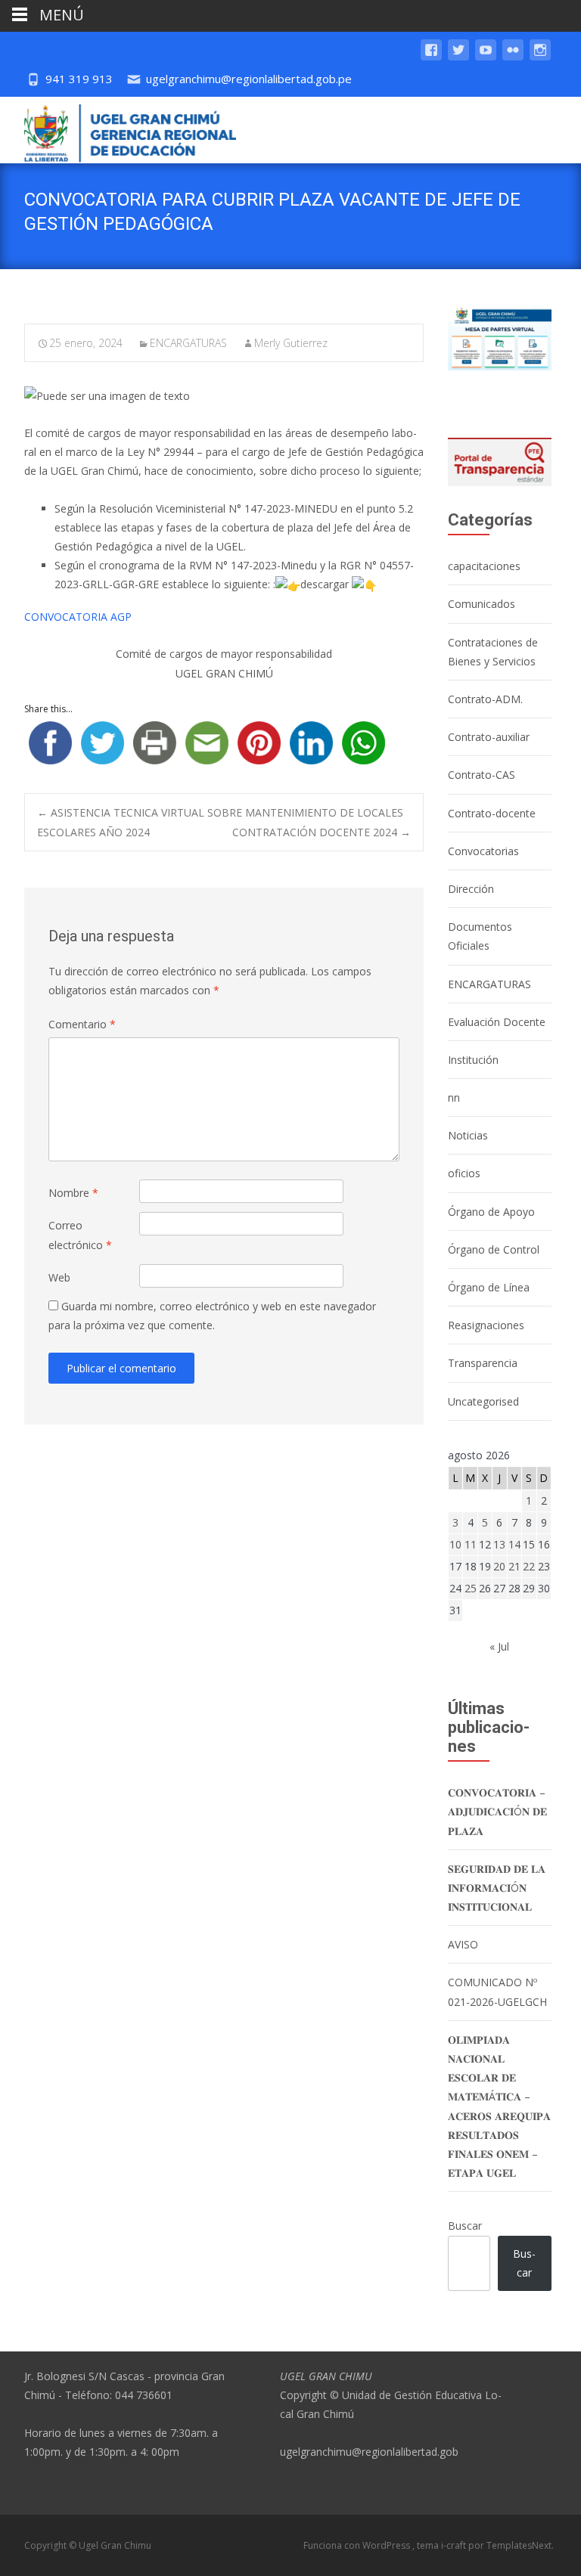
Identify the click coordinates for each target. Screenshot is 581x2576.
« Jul (499, 1646)
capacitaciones (484, 566)
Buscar (465, 2226)
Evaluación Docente (497, 1022)
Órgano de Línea (489, 1287)
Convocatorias (483, 851)
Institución (473, 1060)
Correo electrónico (80, 1235)
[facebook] (431, 57)
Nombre (73, 1193)
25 (471, 1588)
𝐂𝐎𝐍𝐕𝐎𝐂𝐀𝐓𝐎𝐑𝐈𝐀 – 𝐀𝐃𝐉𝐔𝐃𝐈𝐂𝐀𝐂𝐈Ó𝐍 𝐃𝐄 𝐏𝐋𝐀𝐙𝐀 (497, 1811)
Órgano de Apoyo (491, 1212)
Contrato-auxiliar (489, 737)
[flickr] (513, 57)
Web (59, 1277)
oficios (464, 1173)
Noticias (468, 1135)
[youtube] (486, 57)
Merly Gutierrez (291, 343)
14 (514, 1544)
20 (499, 1566)
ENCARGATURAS (188, 343)
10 (455, 1544)
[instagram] (540, 57)
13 (499, 1544)
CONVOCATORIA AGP (78, 617)
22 (529, 1566)
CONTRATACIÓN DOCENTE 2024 (322, 832)
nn (454, 1097)
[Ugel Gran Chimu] (118, 130)
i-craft (455, 2545)
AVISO (463, 1944)
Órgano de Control (494, 1249)
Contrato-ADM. (485, 699)
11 (471, 1544)
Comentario (82, 1024)
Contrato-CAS (482, 775)
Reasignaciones (486, 1325)
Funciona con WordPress (358, 2545)
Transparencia (483, 1363)
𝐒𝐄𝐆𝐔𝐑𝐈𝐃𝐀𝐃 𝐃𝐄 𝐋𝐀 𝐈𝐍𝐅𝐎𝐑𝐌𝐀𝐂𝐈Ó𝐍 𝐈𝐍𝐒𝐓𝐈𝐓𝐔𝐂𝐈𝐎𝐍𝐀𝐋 (497, 1888)
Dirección (471, 889)
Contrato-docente (492, 813)
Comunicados (482, 604)
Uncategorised (483, 1401)
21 (514, 1566)
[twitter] (458, 57)
